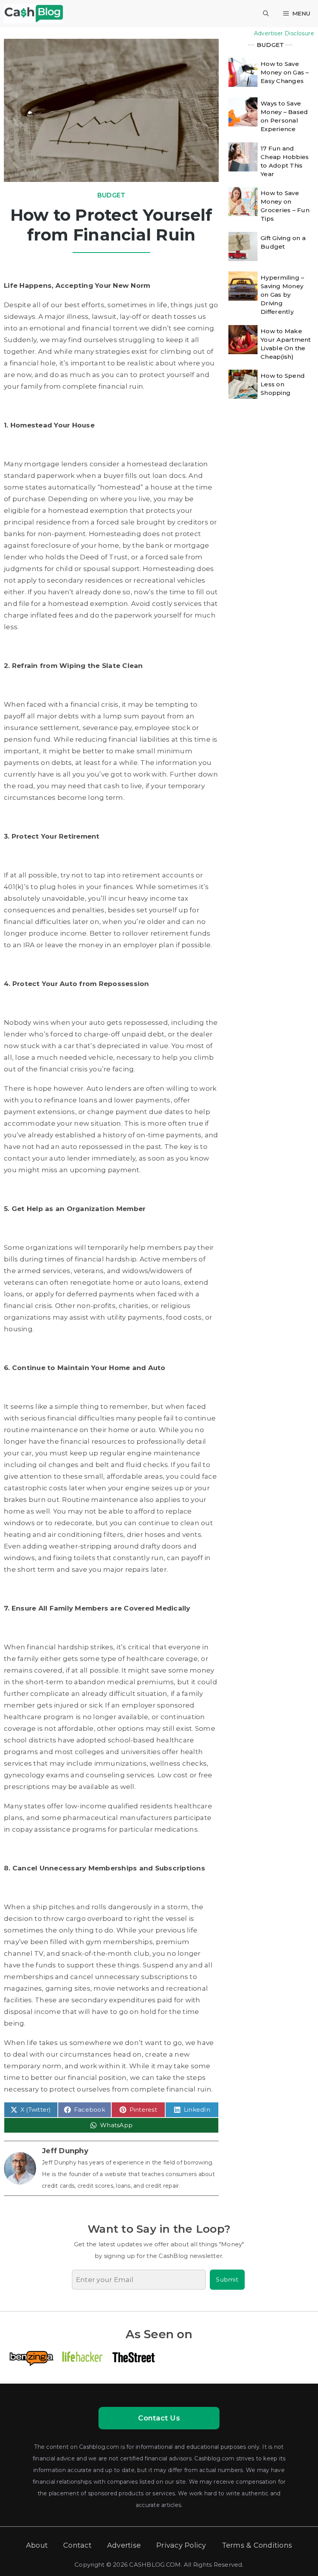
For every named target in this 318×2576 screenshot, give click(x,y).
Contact (77, 2545)
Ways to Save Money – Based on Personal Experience (284, 116)
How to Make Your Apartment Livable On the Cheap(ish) (286, 344)
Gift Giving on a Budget (283, 242)
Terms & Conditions (257, 2545)
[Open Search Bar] (266, 14)
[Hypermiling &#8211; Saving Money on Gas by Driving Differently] (243, 286)
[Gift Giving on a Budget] (243, 247)
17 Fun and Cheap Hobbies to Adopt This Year (285, 161)
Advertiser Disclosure (284, 33)
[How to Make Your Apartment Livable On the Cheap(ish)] (243, 340)
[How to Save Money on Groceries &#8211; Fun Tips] (243, 202)
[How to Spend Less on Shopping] (243, 384)
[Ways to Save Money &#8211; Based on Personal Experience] (243, 112)
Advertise (124, 2545)
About (37, 2545)
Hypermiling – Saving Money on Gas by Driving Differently (282, 295)
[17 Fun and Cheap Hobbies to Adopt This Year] (243, 157)
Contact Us (159, 2418)
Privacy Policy (181, 2545)
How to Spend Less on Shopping (283, 384)
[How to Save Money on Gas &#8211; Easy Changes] (243, 72)
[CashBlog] (34, 14)
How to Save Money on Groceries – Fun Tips (285, 206)
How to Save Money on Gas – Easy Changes (285, 72)
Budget (111, 195)
